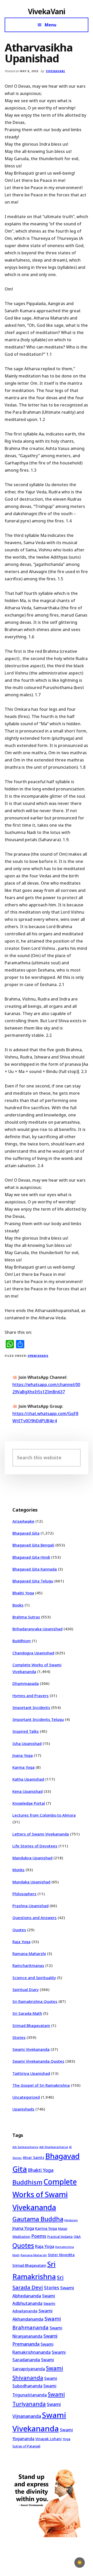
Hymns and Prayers (30, 1696)
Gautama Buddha (38, 2219)
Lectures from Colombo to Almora (44, 1815)
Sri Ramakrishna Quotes (35, 2001)
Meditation (21, 2237)
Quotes (19, 1930)
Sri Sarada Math (27, 2013)
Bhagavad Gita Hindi (31, 1557)
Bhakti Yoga (23, 1593)
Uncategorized (26, 2097)
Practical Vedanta (60, 2237)
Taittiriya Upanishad (31, 2073)
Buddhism (22, 1641)
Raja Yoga (21, 1942)
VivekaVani (47, 11)
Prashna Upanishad (30, 1906)
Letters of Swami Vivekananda (41, 1834)
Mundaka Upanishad (31, 1882)
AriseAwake (23, 1521)
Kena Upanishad (28, 1791)
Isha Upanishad (27, 1743)
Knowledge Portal (29, 1803)
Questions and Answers (34, 1918)
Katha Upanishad (28, 1779)
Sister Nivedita (61, 2255)
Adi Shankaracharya (54, 2147)
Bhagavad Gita (26, 1533)
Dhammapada (26, 1683)
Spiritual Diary (26, 1989)
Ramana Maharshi (29, 1953)
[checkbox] (80, 2563)
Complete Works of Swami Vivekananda (45, 2194)
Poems (39, 2236)
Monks (18, 1870)
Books (18, 1605)
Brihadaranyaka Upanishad (37, 1629)
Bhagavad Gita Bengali (33, 1545)
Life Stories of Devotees (35, 1846)
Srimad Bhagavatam (31, 2025)
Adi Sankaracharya (25, 2147)
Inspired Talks (26, 1731)
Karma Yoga (24, 1767)
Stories (19, 2037)
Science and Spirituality (34, 1978)
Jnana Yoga (23, 1755)
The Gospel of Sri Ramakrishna (41, 2085)
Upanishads (38, 1356)
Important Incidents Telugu (38, 1719)
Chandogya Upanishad (33, 1653)
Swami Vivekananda (31, 2049)
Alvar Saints (33, 2157)
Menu (51, 25)
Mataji (63, 2229)
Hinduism (71, 2220)
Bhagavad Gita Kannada (35, 1569)
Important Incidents (31, 1707)
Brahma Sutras (26, 1617)
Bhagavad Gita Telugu (33, 1581)
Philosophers (24, 1894)
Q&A (77, 2237)
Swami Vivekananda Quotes (38, 2061)
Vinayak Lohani (49, 2439)
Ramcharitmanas (28, 1965)
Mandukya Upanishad (32, 1858)
